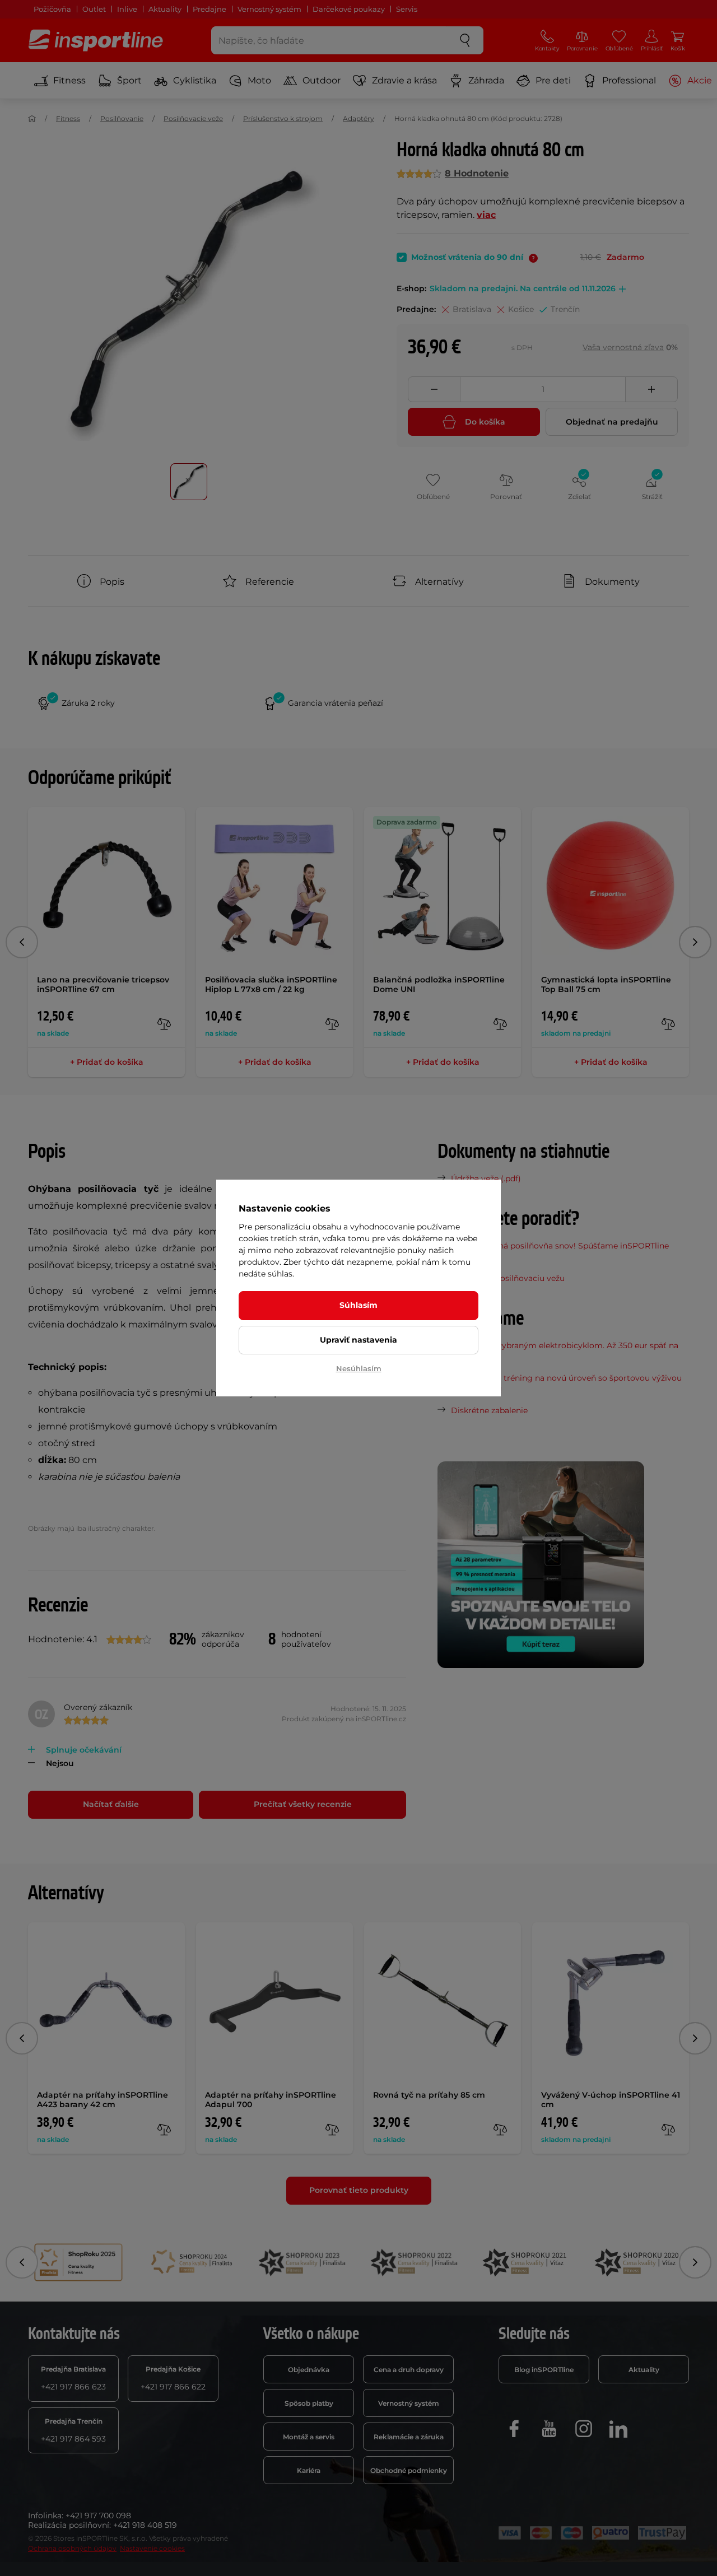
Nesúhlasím (359, 1368)
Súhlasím (358, 1305)
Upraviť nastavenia (358, 1340)
